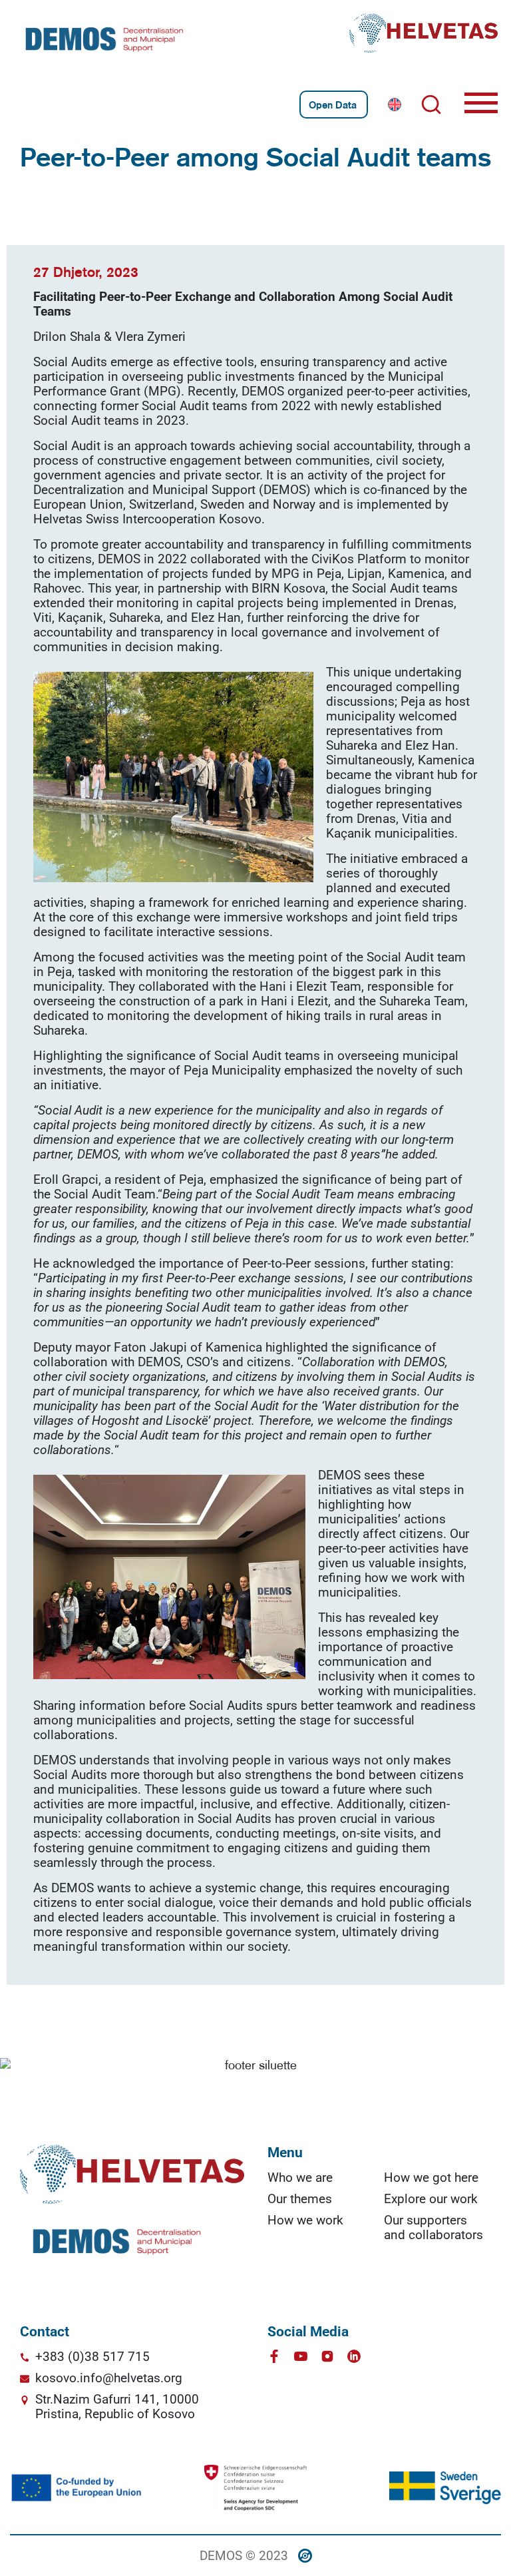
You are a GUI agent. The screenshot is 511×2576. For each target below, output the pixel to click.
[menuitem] (395, 105)
